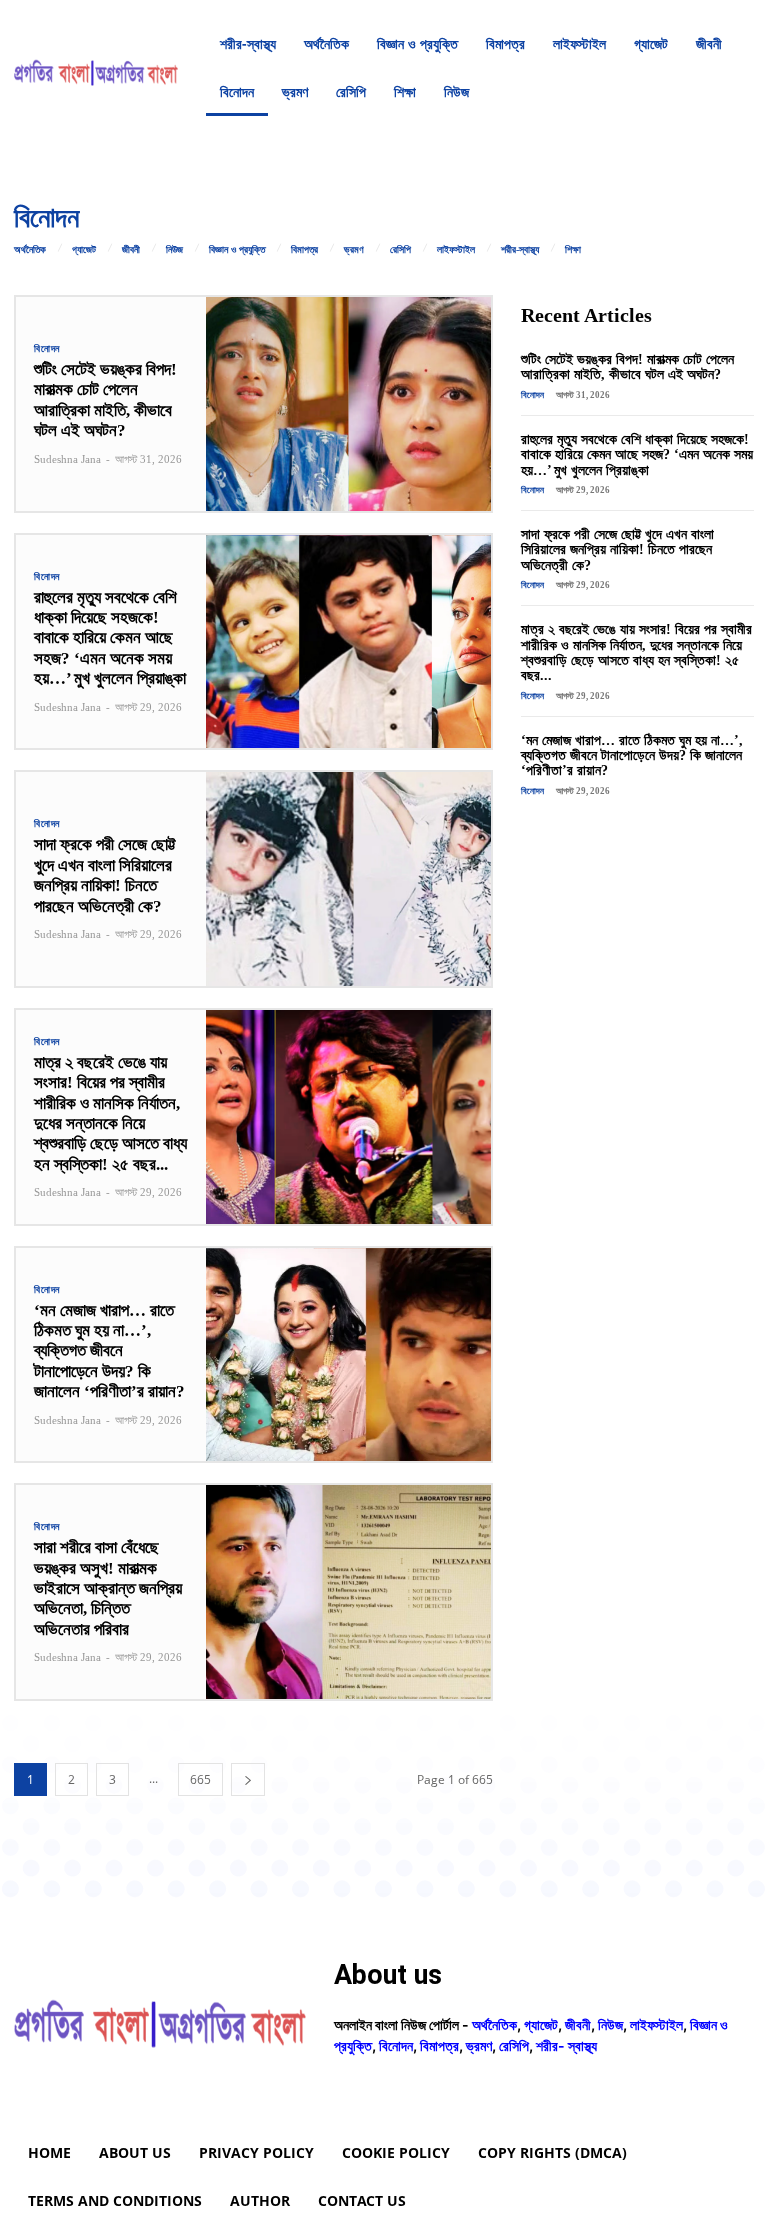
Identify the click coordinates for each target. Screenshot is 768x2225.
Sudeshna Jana (67, 459)
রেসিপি (400, 250)
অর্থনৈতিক (30, 250)
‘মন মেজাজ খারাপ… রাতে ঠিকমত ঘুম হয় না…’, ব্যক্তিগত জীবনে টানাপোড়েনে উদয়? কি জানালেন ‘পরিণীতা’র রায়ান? (109, 1351)
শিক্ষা (573, 250)
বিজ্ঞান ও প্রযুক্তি (237, 250)
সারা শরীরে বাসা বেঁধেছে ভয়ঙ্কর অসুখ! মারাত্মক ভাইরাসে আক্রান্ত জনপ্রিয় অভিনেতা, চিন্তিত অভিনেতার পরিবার (108, 1588)
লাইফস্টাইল (456, 250)
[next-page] (248, 1779)
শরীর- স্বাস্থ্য (566, 2045)
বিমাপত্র (304, 250)
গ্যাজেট (84, 250)
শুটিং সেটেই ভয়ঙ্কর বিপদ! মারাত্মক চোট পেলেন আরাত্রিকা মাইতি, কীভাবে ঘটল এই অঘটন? (105, 400)
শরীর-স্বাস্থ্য (520, 250)
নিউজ (174, 250)
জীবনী (131, 250)
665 (200, 1779)
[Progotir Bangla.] (96, 68)
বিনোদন (47, 349)
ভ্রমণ (354, 250)
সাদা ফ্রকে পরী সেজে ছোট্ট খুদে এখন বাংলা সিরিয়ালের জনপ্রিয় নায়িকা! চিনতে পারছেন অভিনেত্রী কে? (105, 875)
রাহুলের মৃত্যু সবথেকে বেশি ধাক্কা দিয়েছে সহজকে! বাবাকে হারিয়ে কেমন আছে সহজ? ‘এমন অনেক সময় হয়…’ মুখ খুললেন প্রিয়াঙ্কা (110, 638)
